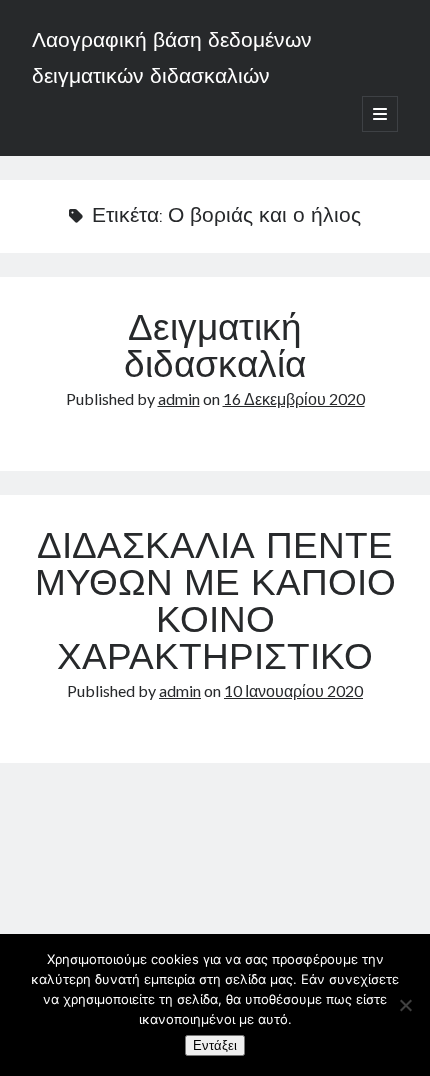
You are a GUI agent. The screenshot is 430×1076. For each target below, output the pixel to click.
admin (179, 398)
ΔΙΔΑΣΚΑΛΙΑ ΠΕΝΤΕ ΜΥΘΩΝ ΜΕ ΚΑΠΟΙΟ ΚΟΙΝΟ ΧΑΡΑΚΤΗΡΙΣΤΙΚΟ (215, 604)
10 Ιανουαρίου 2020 (293, 690)
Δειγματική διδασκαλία (215, 349)
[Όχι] (405, 1005)
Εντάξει (215, 1045)
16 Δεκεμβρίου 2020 (294, 398)
